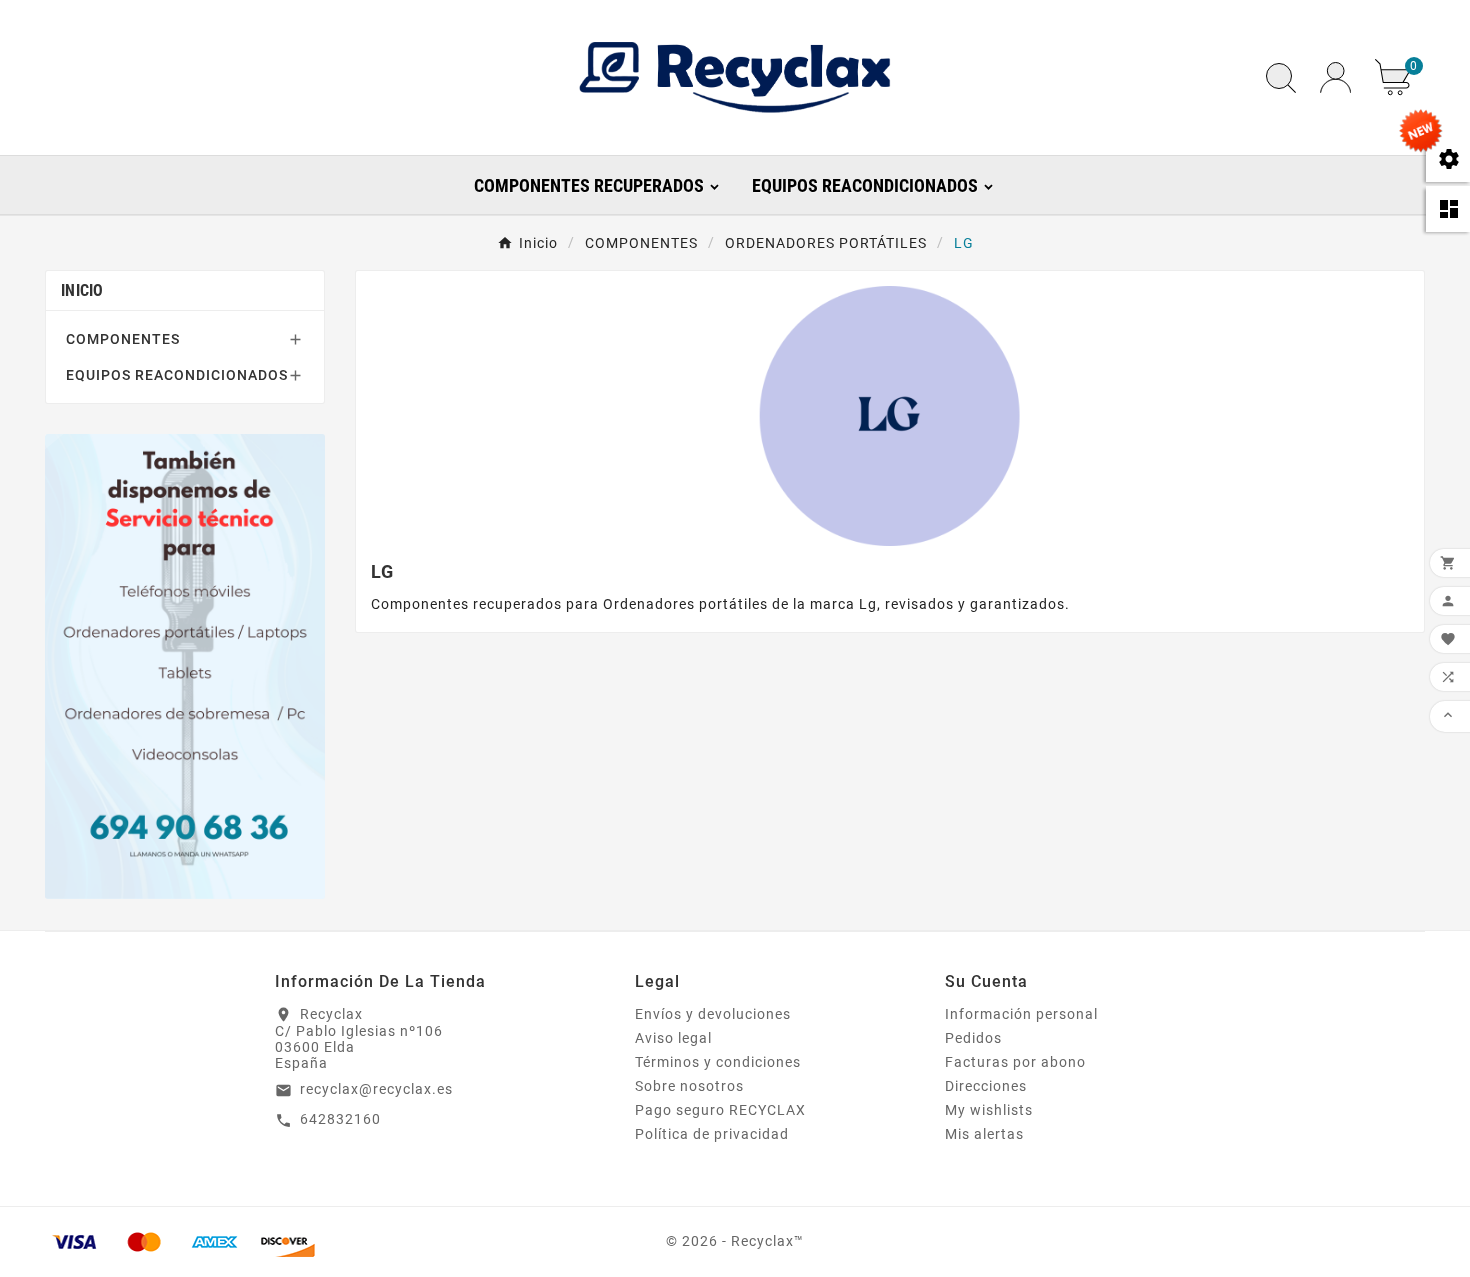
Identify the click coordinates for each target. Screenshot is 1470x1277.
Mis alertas (984, 1134)
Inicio (82, 290)
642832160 (340, 1119)
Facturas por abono (1015, 1062)
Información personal (1021, 1014)
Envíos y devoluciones (713, 1014)
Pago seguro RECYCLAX (720, 1110)
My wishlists (989, 1110)
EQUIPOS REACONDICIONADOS (177, 375)
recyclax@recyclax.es (376, 1089)
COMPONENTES (123, 339)
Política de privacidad (712, 1134)
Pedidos (973, 1038)
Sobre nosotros (689, 1086)
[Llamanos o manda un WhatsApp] (185, 666)
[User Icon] (1335, 77)
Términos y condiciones (718, 1062)
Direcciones (986, 1086)
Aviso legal (673, 1038)
